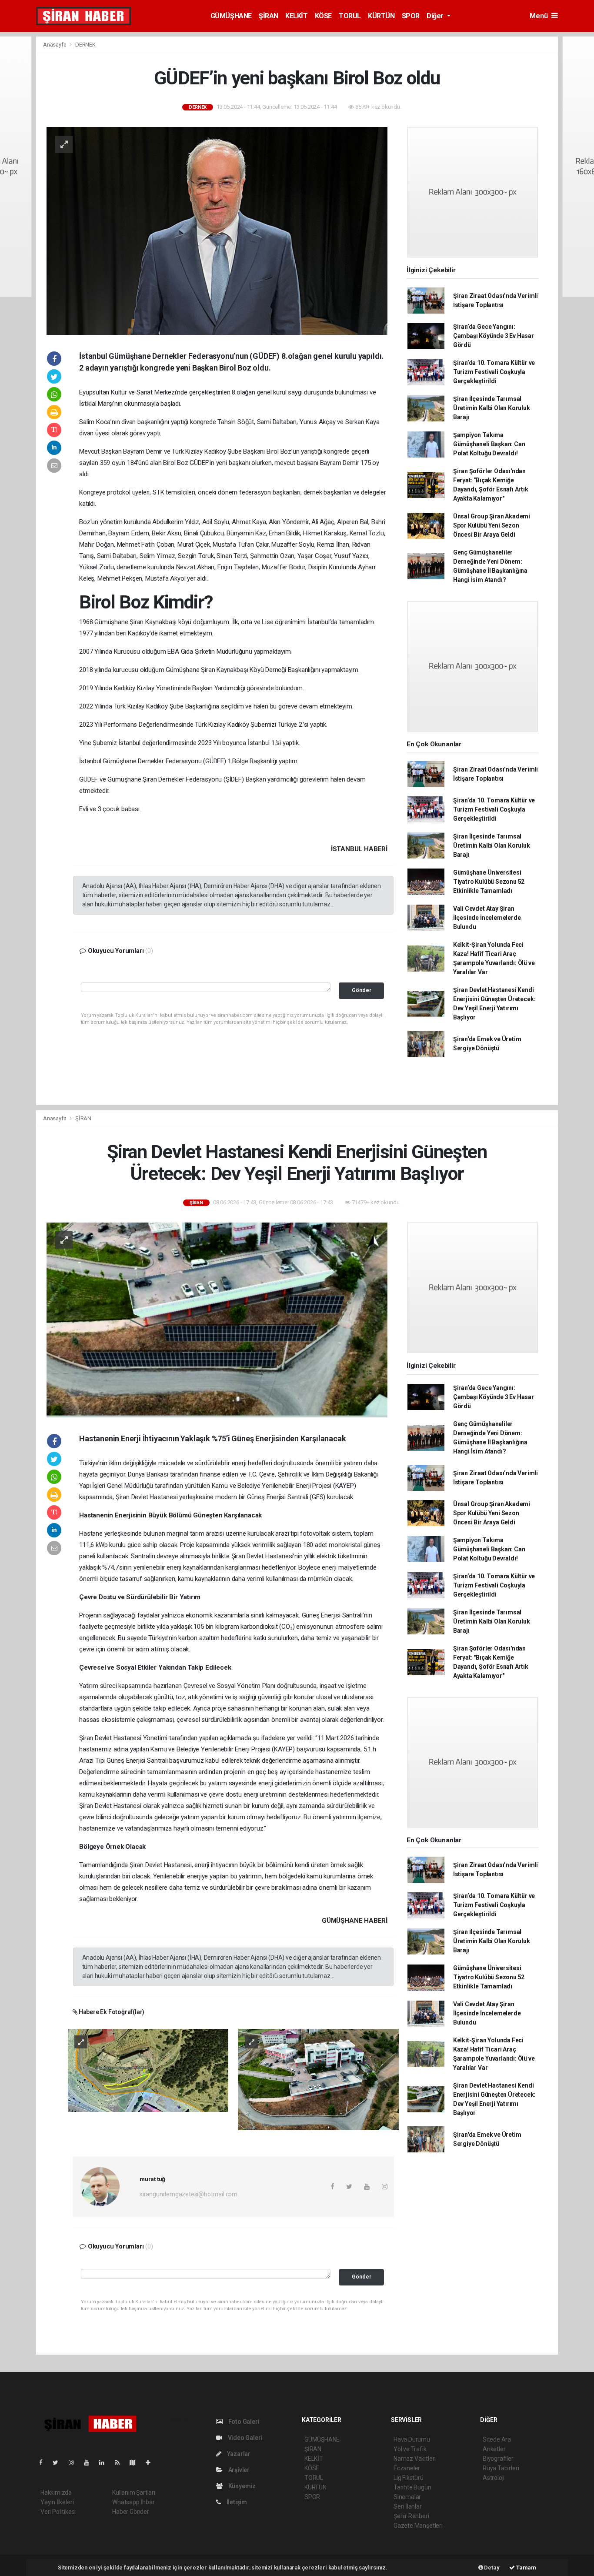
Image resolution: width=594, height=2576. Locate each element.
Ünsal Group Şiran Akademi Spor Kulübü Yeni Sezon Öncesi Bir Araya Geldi (492, 525)
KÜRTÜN (381, 16)
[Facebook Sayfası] (44, 2462)
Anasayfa (55, 45)
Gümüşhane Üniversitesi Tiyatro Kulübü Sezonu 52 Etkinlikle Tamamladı (489, 882)
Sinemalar (407, 2497)
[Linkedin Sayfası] (105, 2462)
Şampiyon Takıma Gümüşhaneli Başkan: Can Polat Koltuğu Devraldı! (489, 444)
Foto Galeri (243, 2422)
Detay (491, 2568)
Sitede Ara (497, 2439)
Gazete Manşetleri (418, 2526)
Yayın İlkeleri (57, 2502)
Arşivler (238, 2470)
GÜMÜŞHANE (231, 16)
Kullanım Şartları (134, 2492)
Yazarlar (238, 2454)
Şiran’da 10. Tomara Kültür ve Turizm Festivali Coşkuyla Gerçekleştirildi (494, 372)
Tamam (526, 2568)
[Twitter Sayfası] (59, 2462)
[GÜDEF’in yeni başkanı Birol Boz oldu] (217, 231)
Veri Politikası (58, 2512)
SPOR (411, 16)
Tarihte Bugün (412, 2487)
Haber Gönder (131, 2512)
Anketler (494, 2449)
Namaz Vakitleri (415, 2459)
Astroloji (494, 2478)
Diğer (436, 16)
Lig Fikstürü (409, 2478)
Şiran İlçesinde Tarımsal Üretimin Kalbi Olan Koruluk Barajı (492, 408)
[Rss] (121, 2462)
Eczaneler (407, 2468)
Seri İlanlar (408, 2506)
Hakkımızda (56, 2492)
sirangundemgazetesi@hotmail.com (189, 2194)
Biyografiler (498, 2459)
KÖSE (323, 16)
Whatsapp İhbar (133, 2502)
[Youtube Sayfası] (90, 2462)
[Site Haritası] (136, 2462)
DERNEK (85, 45)
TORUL (350, 16)
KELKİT (297, 16)
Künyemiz (241, 2486)
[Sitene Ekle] (152, 2462)
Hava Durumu (412, 2439)
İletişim (236, 2502)
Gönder (362, 990)
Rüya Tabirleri (501, 2468)
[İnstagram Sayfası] (75, 2462)
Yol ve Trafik (410, 2449)
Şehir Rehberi (411, 2516)
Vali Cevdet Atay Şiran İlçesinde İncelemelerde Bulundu (487, 918)
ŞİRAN (269, 16)
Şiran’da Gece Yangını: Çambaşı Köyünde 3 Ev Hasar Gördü (494, 336)
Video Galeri (244, 2438)
